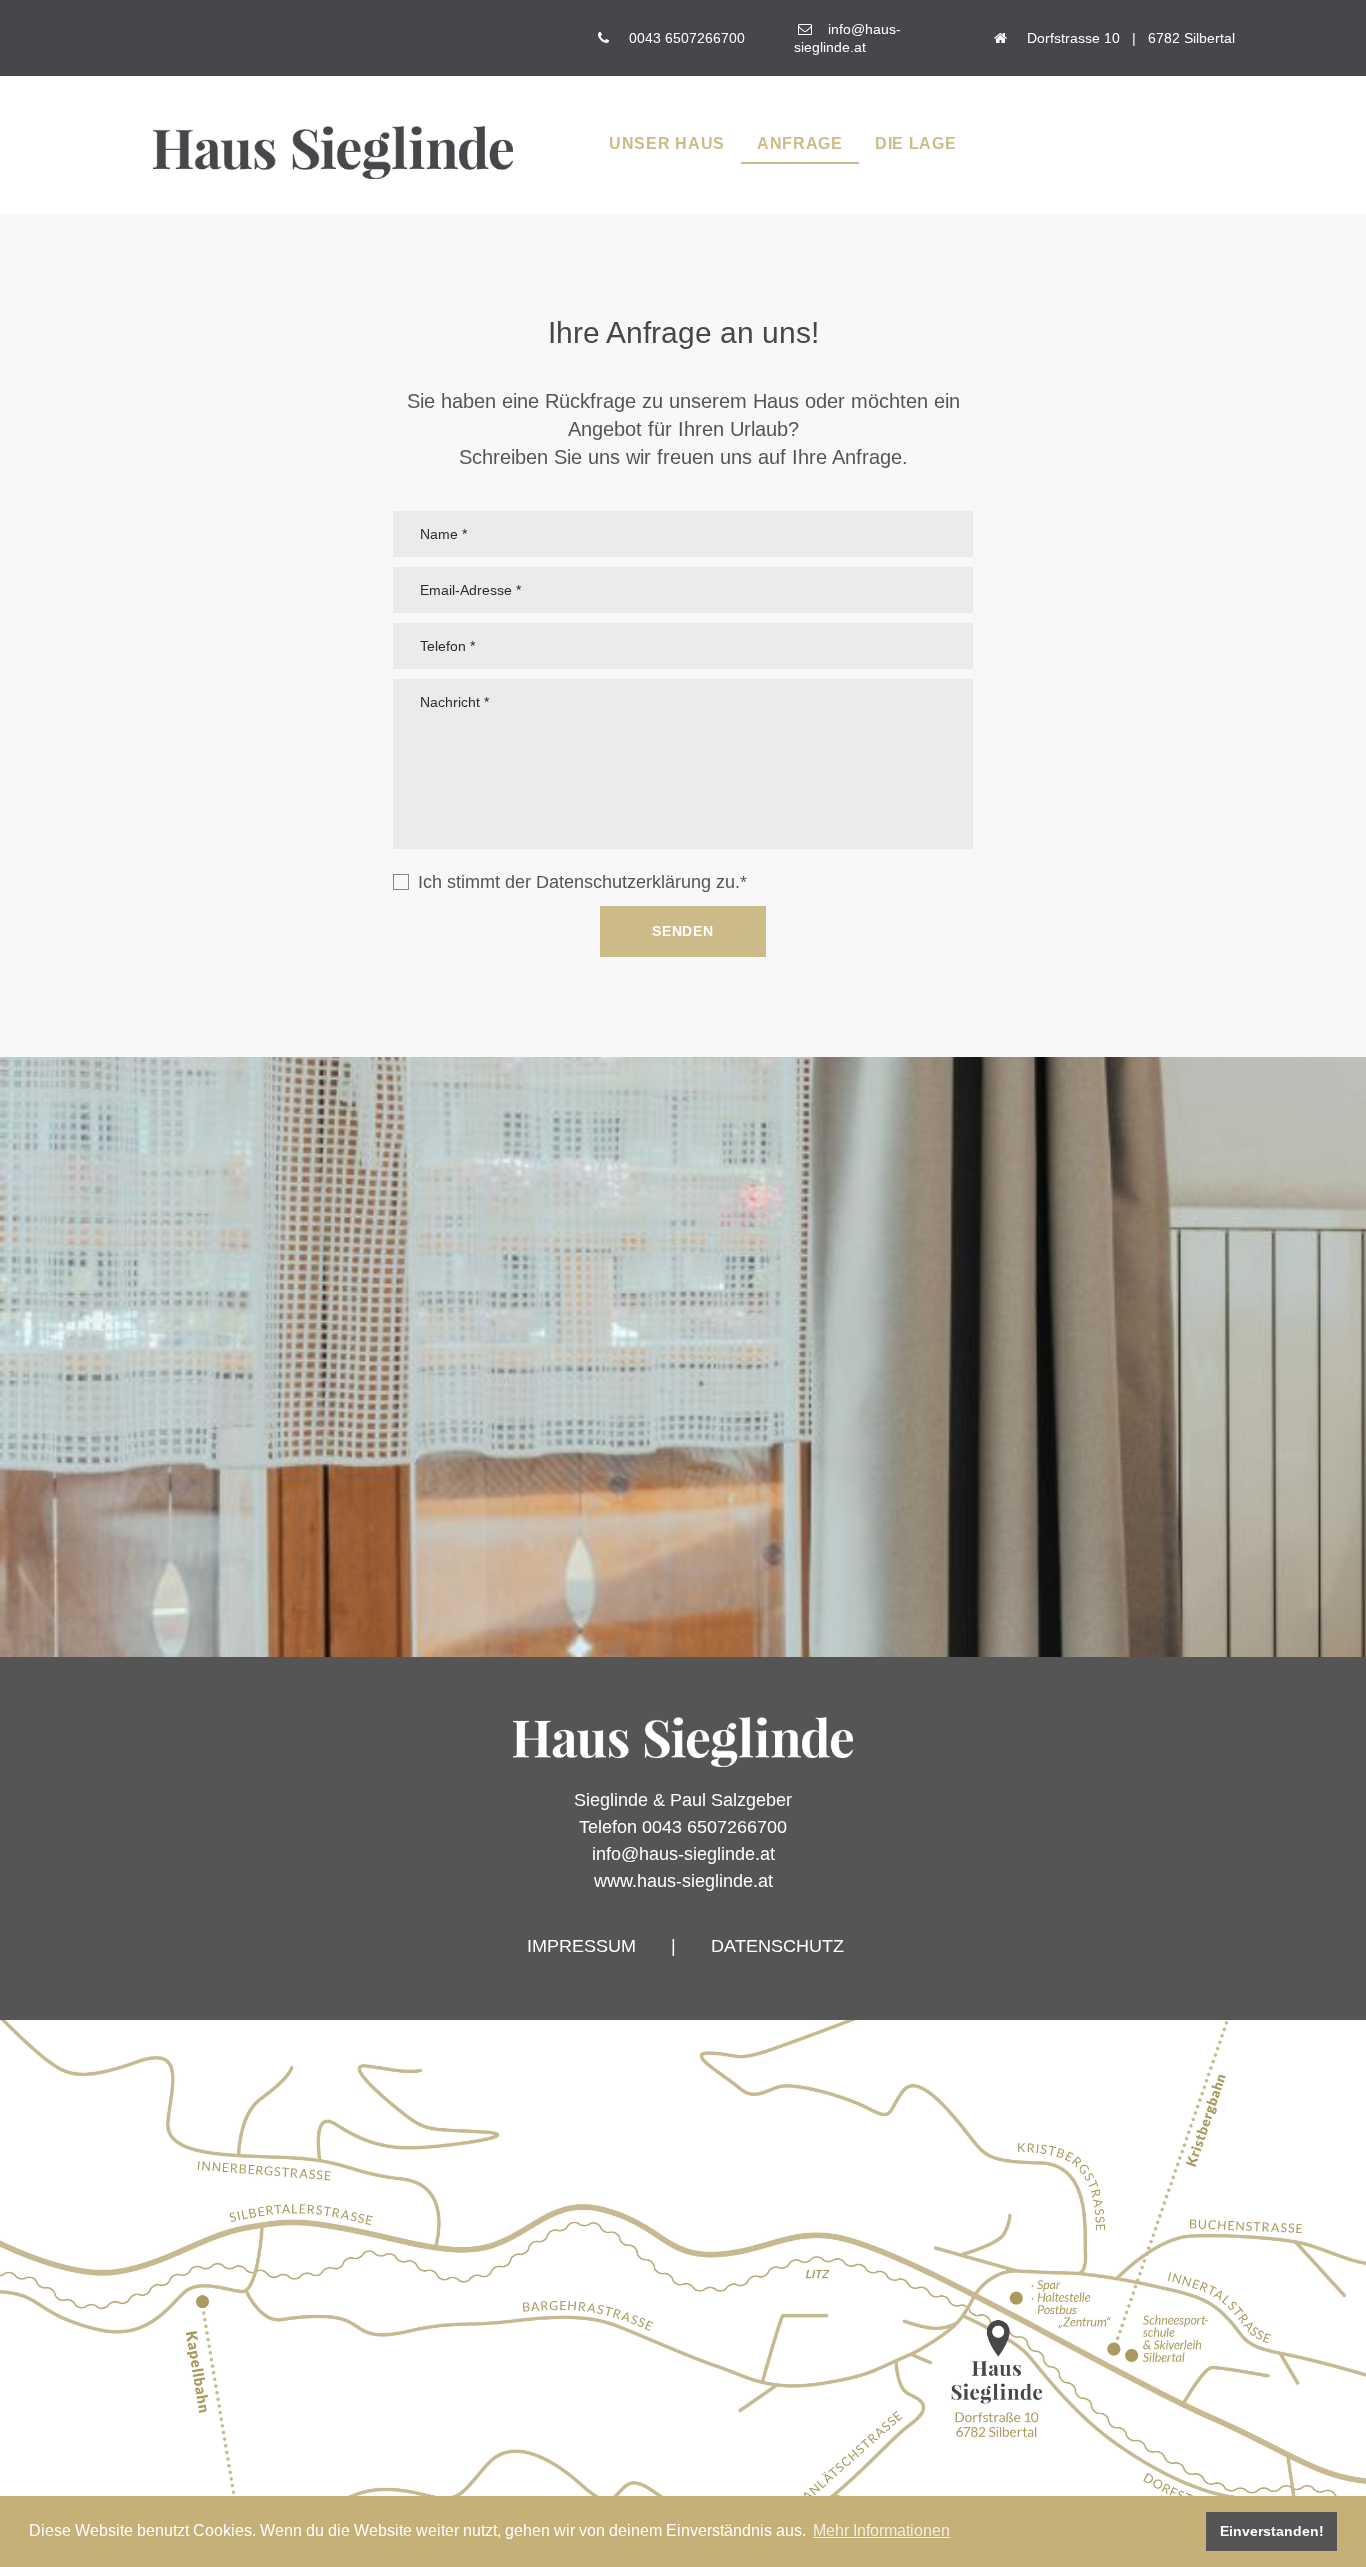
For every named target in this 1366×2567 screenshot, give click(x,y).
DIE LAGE (916, 143)
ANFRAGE (800, 143)
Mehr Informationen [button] (881, 2530)
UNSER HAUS (667, 143)
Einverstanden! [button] (1272, 2531)
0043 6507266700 (687, 38)
